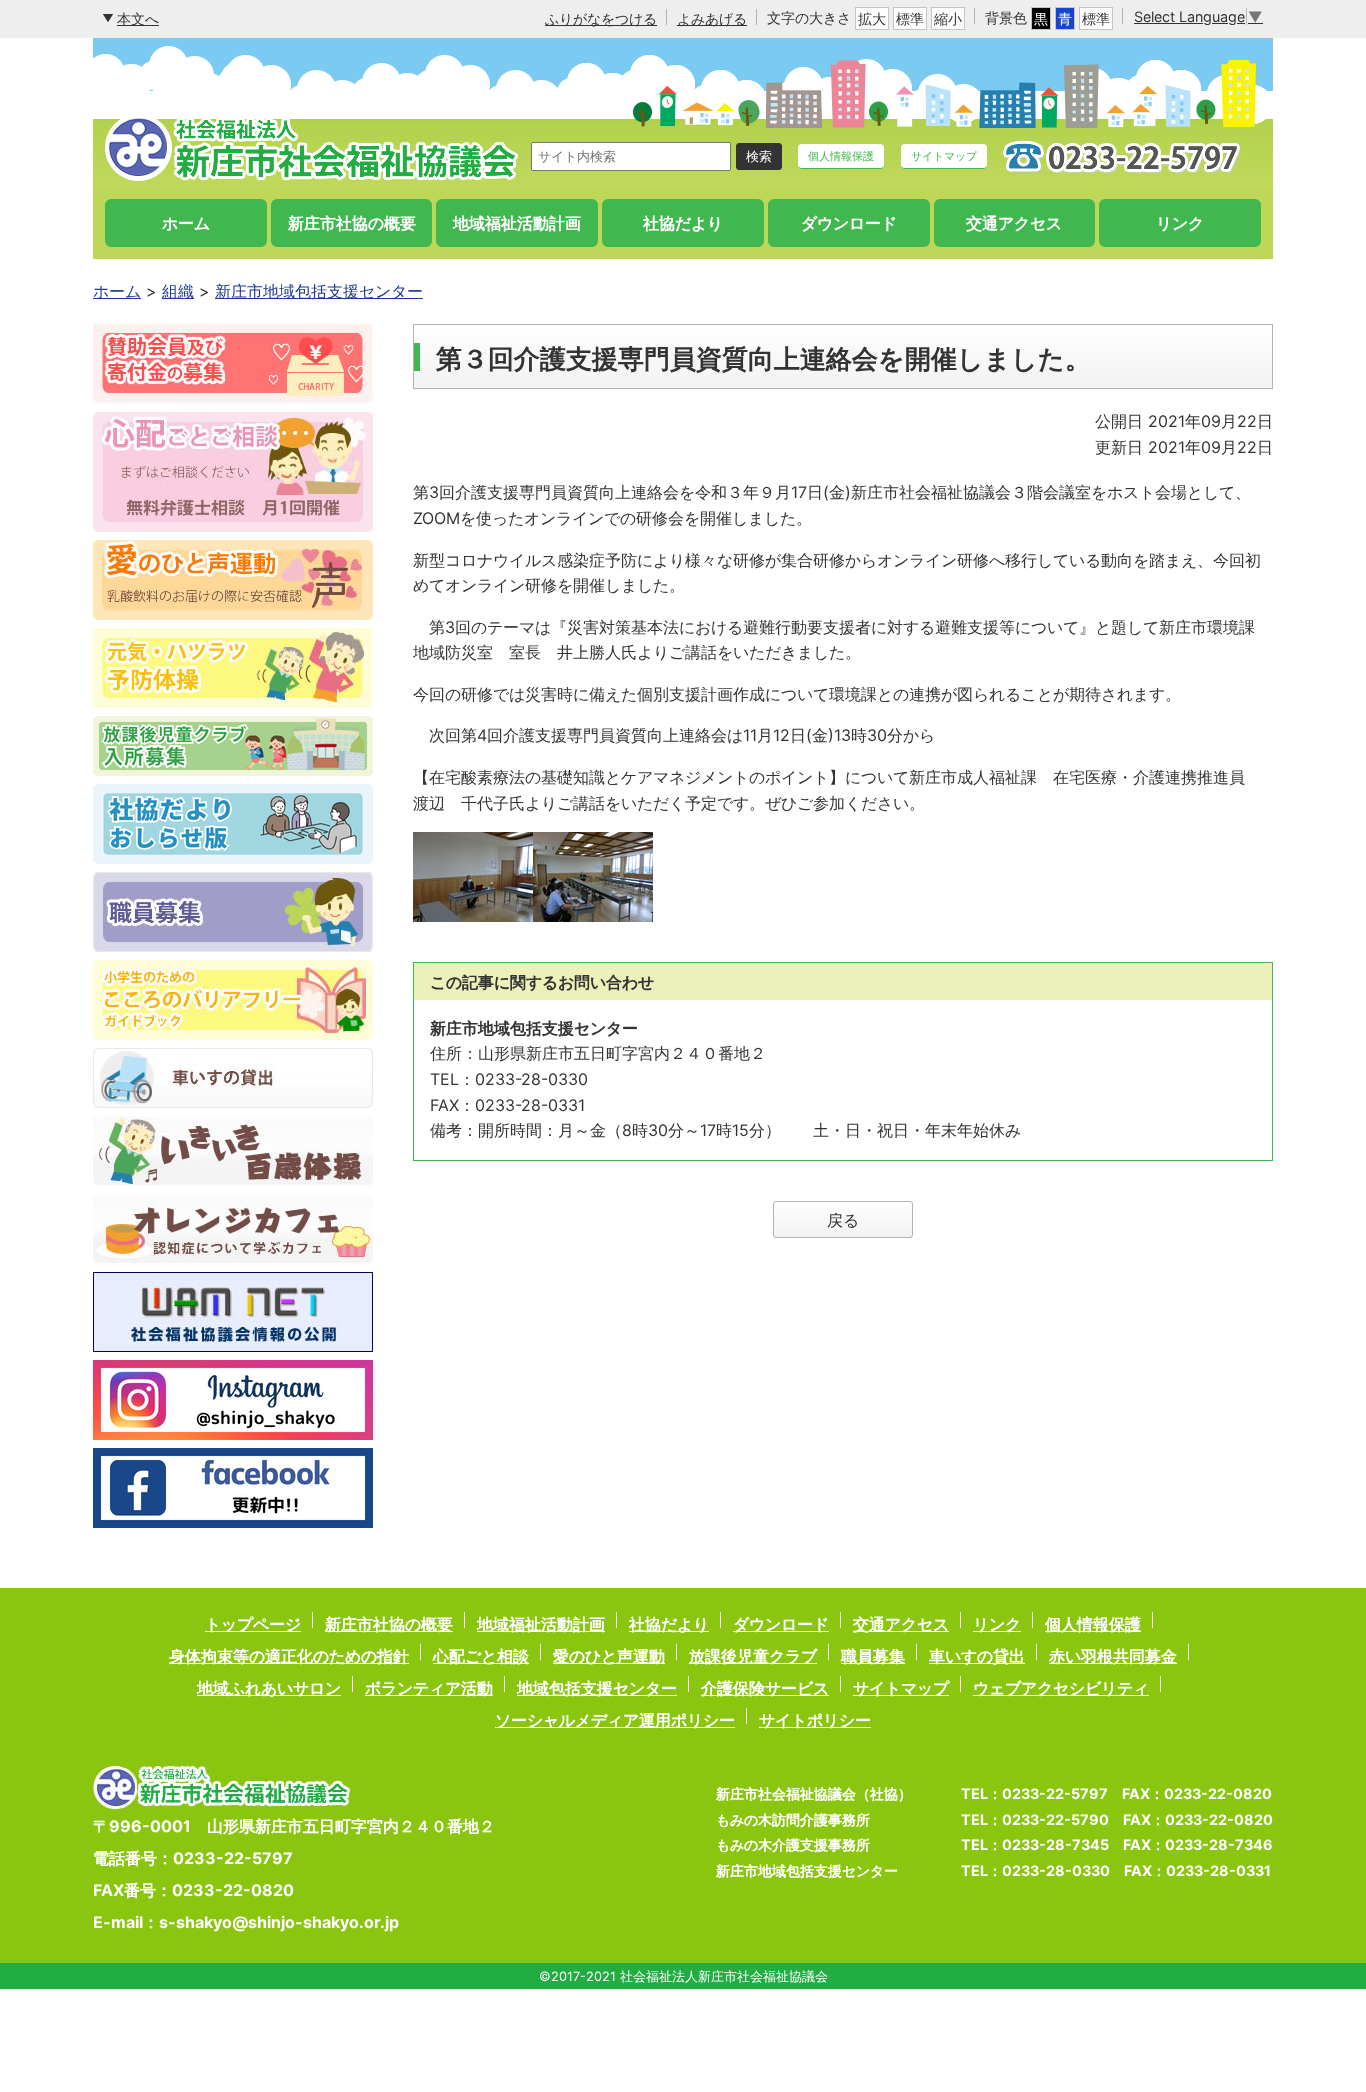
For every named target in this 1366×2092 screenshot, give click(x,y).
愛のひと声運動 (609, 1656)
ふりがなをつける (601, 18)
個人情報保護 (841, 156)
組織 (178, 291)
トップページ (253, 1624)
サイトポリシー (815, 1720)
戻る (843, 1220)
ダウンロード (849, 223)
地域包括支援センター (597, 1688)
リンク (1180, 223)
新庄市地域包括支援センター (319, 291)
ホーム (186, 223)
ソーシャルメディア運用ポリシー (615, 1720)
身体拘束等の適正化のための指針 (289, 1656)
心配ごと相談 (481, 1656)
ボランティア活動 (429, 1688)
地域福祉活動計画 (517, 223)
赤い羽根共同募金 (1113, 1656)
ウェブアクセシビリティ (1061, 1688)
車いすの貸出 (977, 1656)
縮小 (948, 18)
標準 (910, 18)
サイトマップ (944, 156)
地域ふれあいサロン (269, 1688)
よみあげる (712, 18)
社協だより (683, 223)
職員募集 (873, 1656)
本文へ (138, 18)
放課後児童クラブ (753, 1656)
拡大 (872, 18)
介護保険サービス (765, 1688)
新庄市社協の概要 (352, 223)
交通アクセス (1014, 223)
